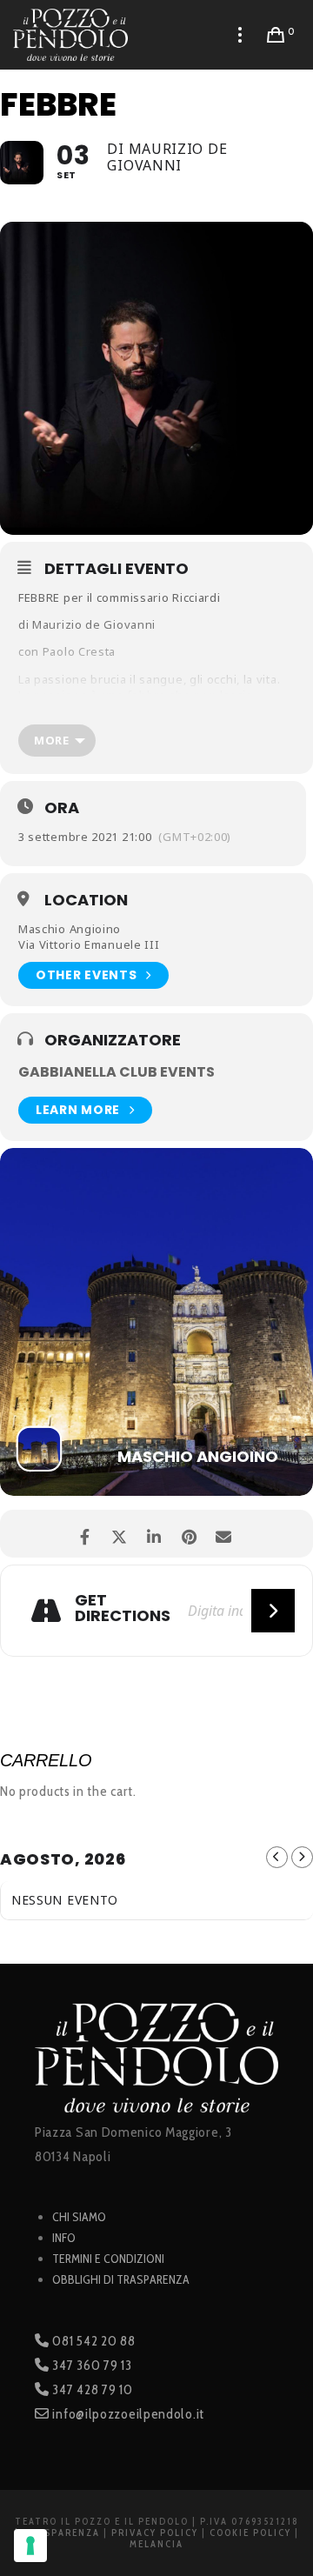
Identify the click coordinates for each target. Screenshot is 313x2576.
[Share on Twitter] (120, 1534)
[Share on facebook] (85, 1534)
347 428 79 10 (91, 2389)
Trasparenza (61, 2533)
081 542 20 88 (93, 2341)
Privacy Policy (155, 2533)
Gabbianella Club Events (117, 1072)
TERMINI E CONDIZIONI (108, 2259)
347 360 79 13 (91, 2365)
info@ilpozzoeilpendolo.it (127, 2414)
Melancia (156, 2544)
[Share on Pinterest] (189, 1534)
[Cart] (276, 35)
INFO (64, 2238)
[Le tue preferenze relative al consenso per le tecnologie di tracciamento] (30, 2546)
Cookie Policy (250, 2533)
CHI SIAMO (79, 2217)
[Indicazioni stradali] (273, 1611)
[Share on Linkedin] (154, 1534)
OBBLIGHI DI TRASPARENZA (121, 2279)
